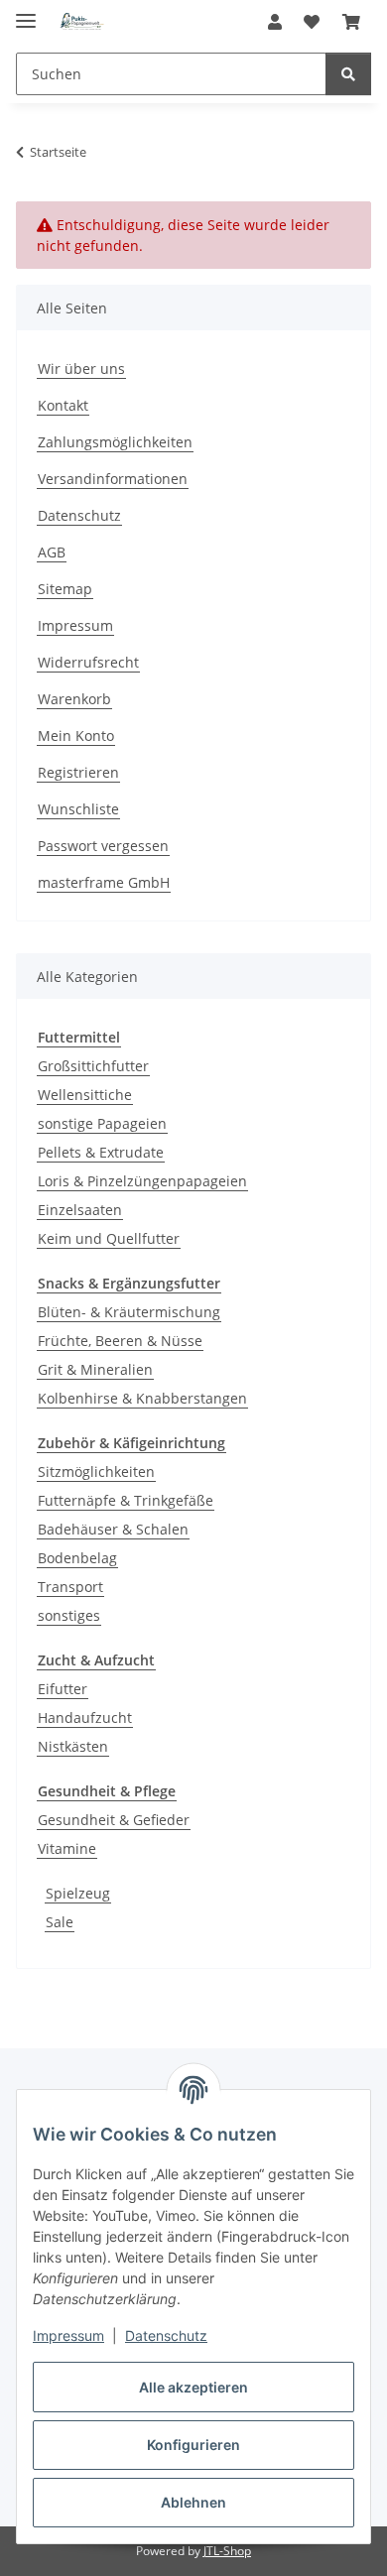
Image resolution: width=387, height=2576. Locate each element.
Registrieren (78, 772)
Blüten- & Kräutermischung (129, 1312)
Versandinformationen (113, 479)
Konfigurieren (193, 2445)
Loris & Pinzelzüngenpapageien (142, 1181)
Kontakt (63, 405)
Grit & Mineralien (95, 1369)
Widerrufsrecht (88, 662)
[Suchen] (348, 74)
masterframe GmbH (104, 882)
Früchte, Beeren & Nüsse (120, 1341)
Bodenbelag (77, 1558)
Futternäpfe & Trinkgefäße (126, 1500)
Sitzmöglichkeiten (96, 1472)
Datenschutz (166, 2335)
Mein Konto (76, 736)
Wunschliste (78, 809)
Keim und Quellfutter (109, 1238)
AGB (52, 552)
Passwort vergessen (103, 846)
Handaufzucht (85, 1717)
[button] (275, 22)
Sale (60, 1922)
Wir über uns (81, 368)
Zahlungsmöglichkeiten (115, 442)
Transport (70, 1587)
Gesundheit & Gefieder (114, 1820)
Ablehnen (193, 2502)
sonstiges (69, 1615)
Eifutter (63, 1689)
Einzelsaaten (80, 1210)
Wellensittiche (85, 1095)
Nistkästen (73, 1746)
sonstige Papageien (102, 1123)
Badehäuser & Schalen (113, 1529)
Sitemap (65, 589)
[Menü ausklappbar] (26, 12)
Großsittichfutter (93, 1066)
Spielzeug (78, 1893)
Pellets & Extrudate (101, 1152)
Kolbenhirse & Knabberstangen (142, 1398)
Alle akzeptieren (193, 2387)
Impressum (68, 2335)
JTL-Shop (227, 2551)
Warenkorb (74, 699)
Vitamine (67, 1848)
